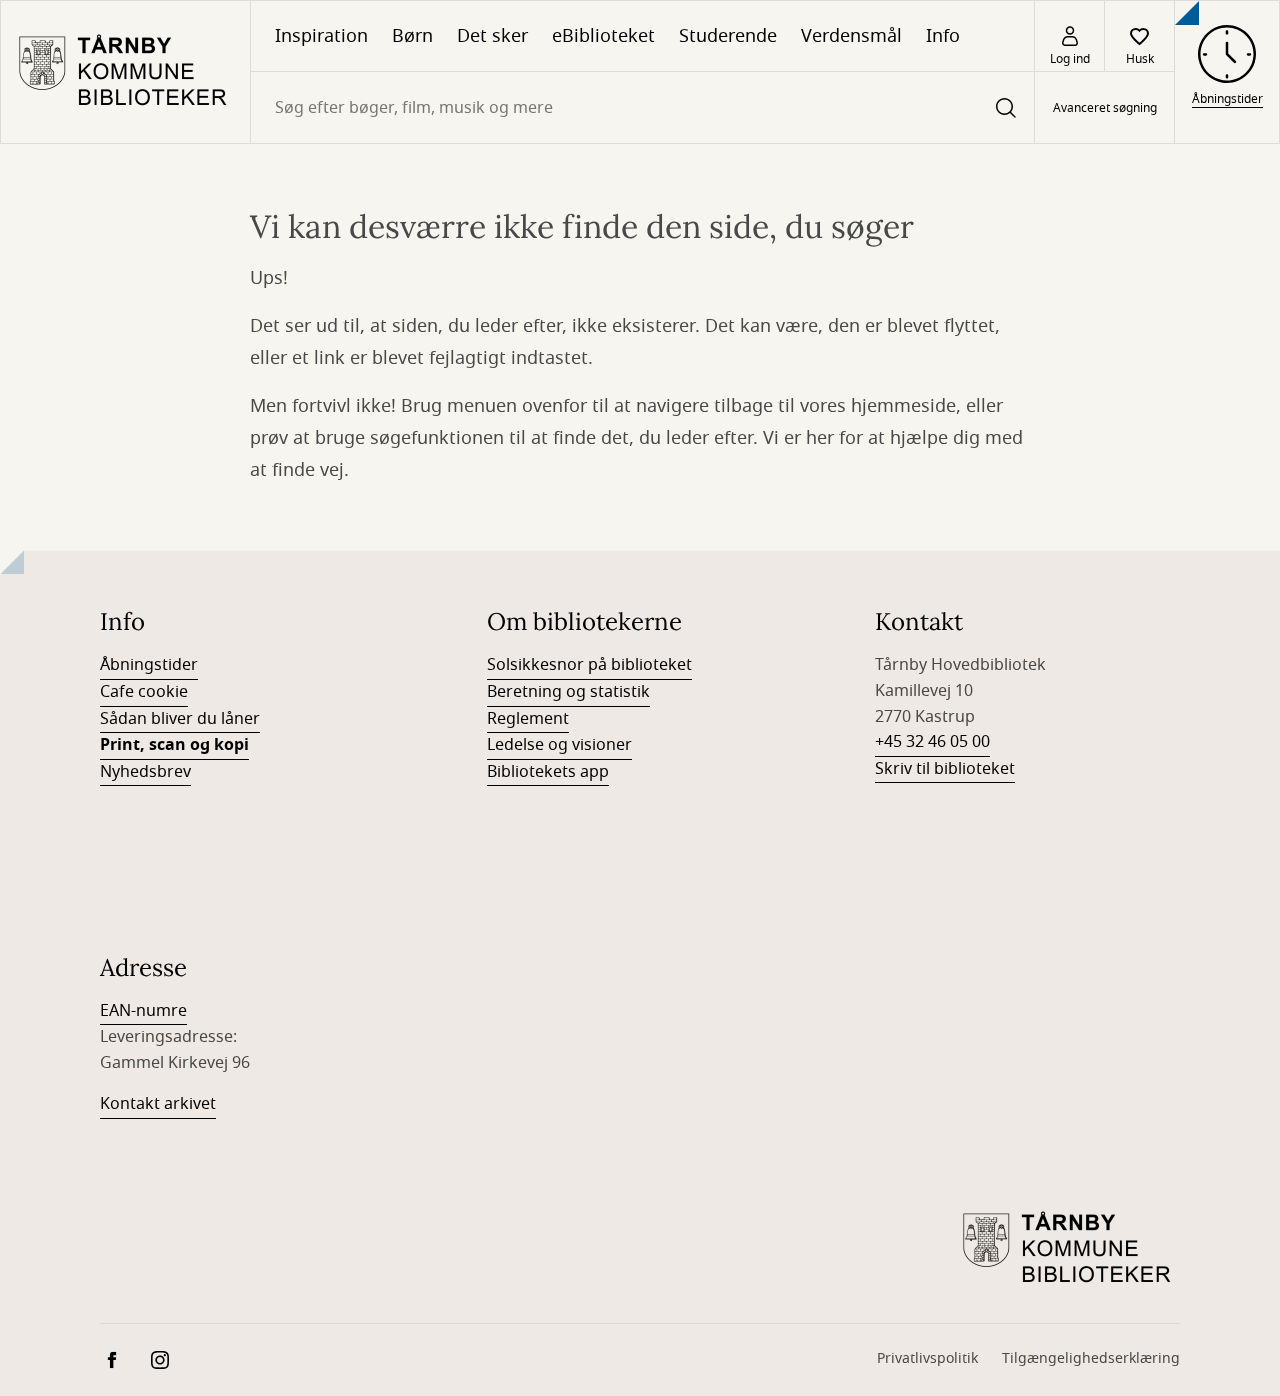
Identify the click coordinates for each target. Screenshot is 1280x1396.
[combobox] (642, 107)
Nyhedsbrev (145, 772)
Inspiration (321, 36)
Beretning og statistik (568, 692)
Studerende (728, 36)
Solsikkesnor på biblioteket (589, 665)
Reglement (528, 719)
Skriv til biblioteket (945, 769)
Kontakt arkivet (158, 1104)
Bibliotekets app (548, 772)
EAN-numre (143, 1011)
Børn (412, 36)
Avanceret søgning (1105, 108)
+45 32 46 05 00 (932, 742)
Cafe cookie (144, 692)
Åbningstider (149, 665)
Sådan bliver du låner (180, 719)
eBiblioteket (603, 36)
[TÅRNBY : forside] (125, 72)
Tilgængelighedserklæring (1091, 1358)
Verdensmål (851, 36)
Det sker (492, 36)
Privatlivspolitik (927, 1358)
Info (943, 36)
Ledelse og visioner (559, 745)
